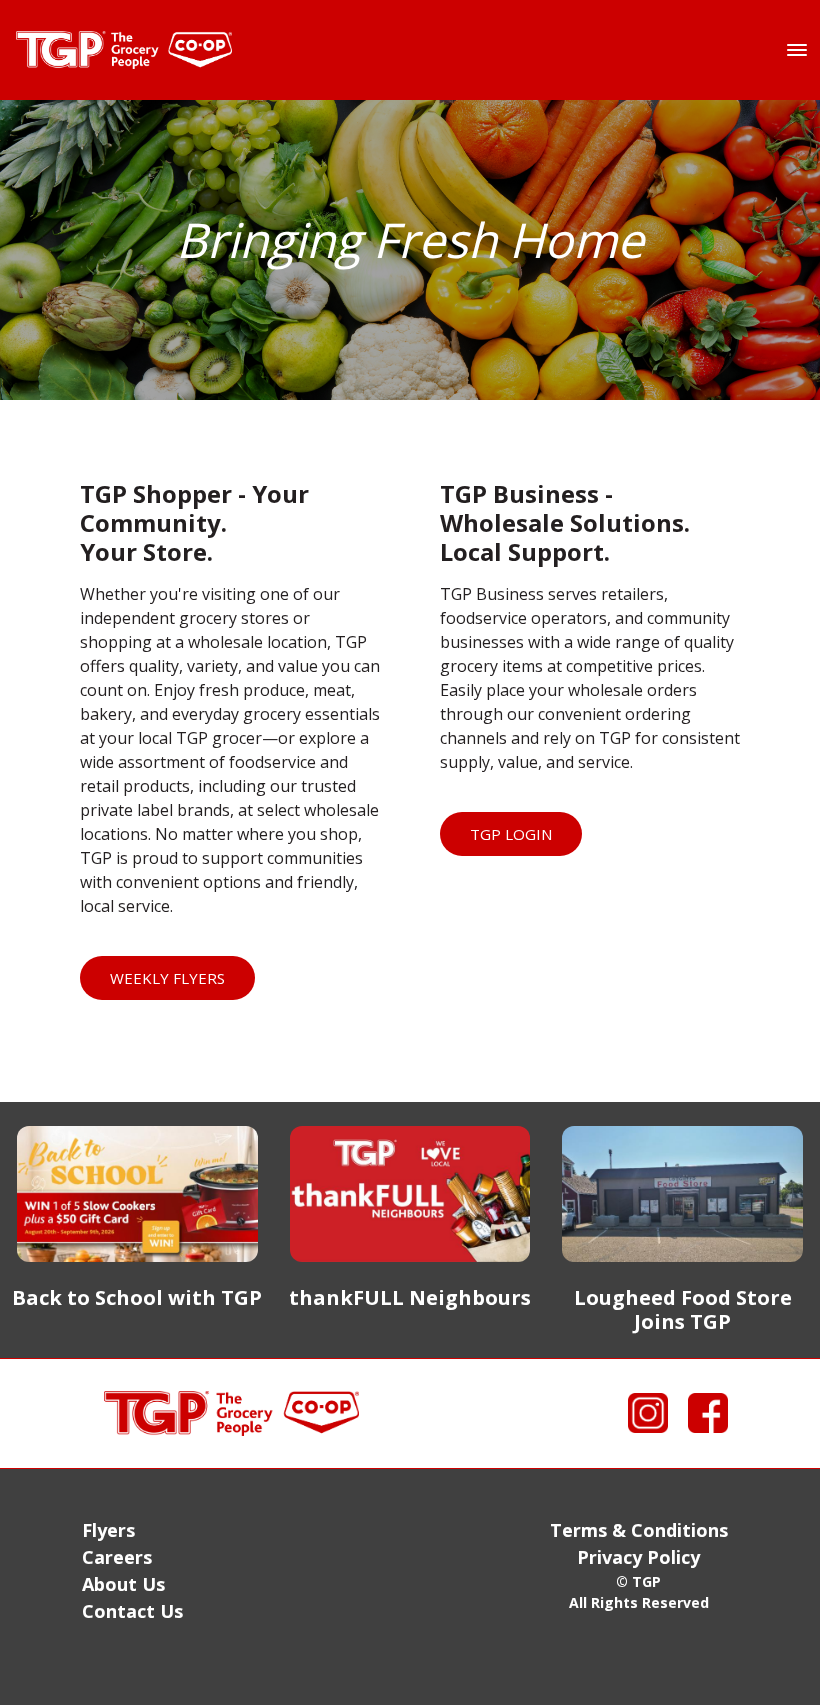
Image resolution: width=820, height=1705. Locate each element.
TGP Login (511, 834)
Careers (117, 1557)
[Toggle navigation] (797, 50)
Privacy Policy (638, 1557)
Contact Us (132, 1611)
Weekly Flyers (167, 978)
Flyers (108, 1530)
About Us (123, 1584)
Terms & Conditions (639, 1530)
